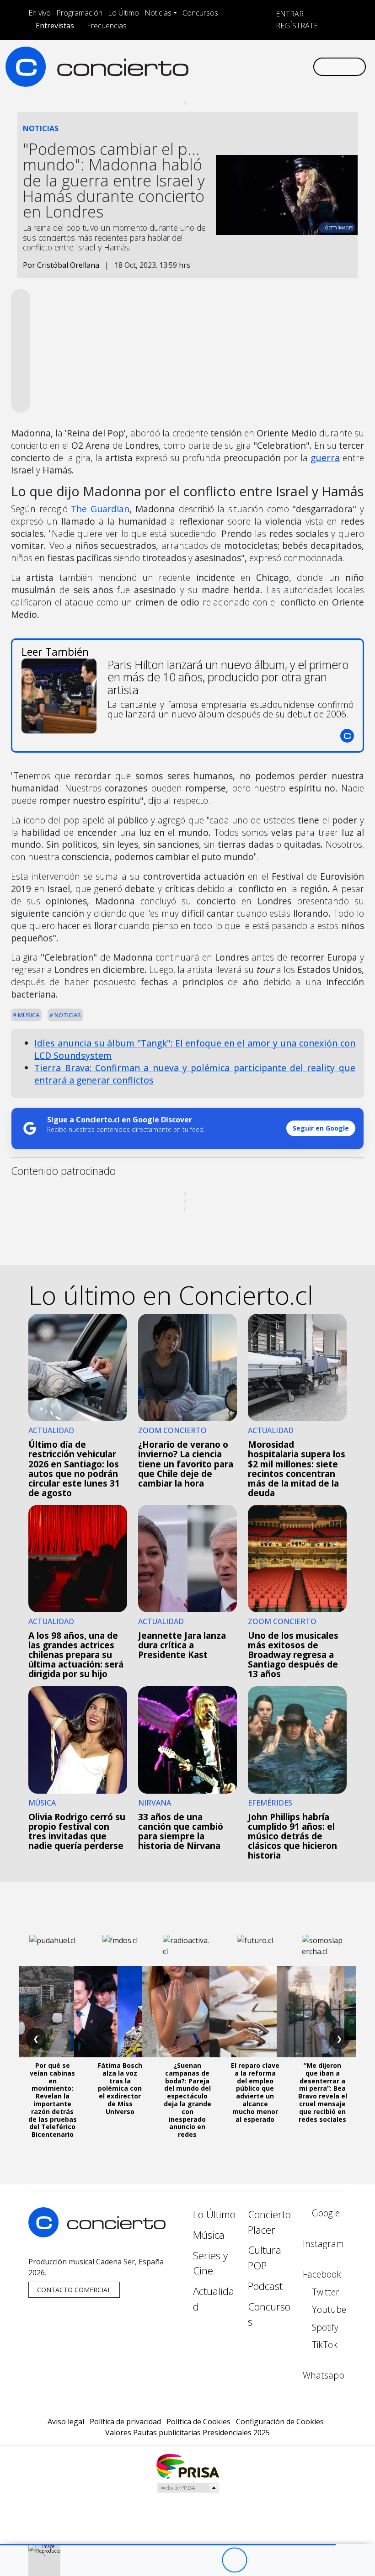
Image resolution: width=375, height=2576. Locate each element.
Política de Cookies (198, 2422)
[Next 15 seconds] (260, 2560)
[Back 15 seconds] (209, 2560)
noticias (67, 1015)
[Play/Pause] (234, 2560)
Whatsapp (324, 2375)
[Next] (285, 2560)
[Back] (184, 2560)
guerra (325, 458)
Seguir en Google (321, 1128)
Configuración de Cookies (280, 2422)
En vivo (40, 13)
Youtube (328, 2309)
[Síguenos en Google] (203, 66)
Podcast (265, 2286)
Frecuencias (107, 26)
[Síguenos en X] (247, 66)
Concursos (200, 13)
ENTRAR (289, 14)
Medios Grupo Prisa (188, 2488)
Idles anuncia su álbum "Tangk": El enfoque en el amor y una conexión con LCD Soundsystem (195, 1049)
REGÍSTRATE (296, 26)
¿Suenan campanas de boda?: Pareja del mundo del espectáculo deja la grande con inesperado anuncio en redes (187, 2100)
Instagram (323, 2244)
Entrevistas (55, 26)
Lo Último (123, 13)
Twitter (324, 2292)
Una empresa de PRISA (187, 2466)
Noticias (158, 13)
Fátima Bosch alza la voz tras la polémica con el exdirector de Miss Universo (120, 2088)
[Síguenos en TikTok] (291, 66)
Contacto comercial (74, 2290)
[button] (168, 2545)
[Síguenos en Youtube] (262, 66)
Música (28, 1015)
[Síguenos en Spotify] (276, 66)
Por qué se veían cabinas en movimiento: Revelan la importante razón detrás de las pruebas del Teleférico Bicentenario (53, 2100)
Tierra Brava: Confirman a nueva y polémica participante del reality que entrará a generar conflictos (195, 1074)
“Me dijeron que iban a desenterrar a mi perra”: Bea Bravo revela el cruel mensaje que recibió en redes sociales (323, 2092)
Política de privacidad (125, 2422)
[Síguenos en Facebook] (232, 66)
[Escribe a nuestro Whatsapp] (305, 66)
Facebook (322, 2274)
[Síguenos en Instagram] (218, 66)
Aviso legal (66, 2422)
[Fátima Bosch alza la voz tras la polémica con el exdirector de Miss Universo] (120, 2012)
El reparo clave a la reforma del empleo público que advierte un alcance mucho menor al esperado (255, 2092)
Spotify (324, 2327)
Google (325, 2213)
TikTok (324, 2345)
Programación (79, 13)
